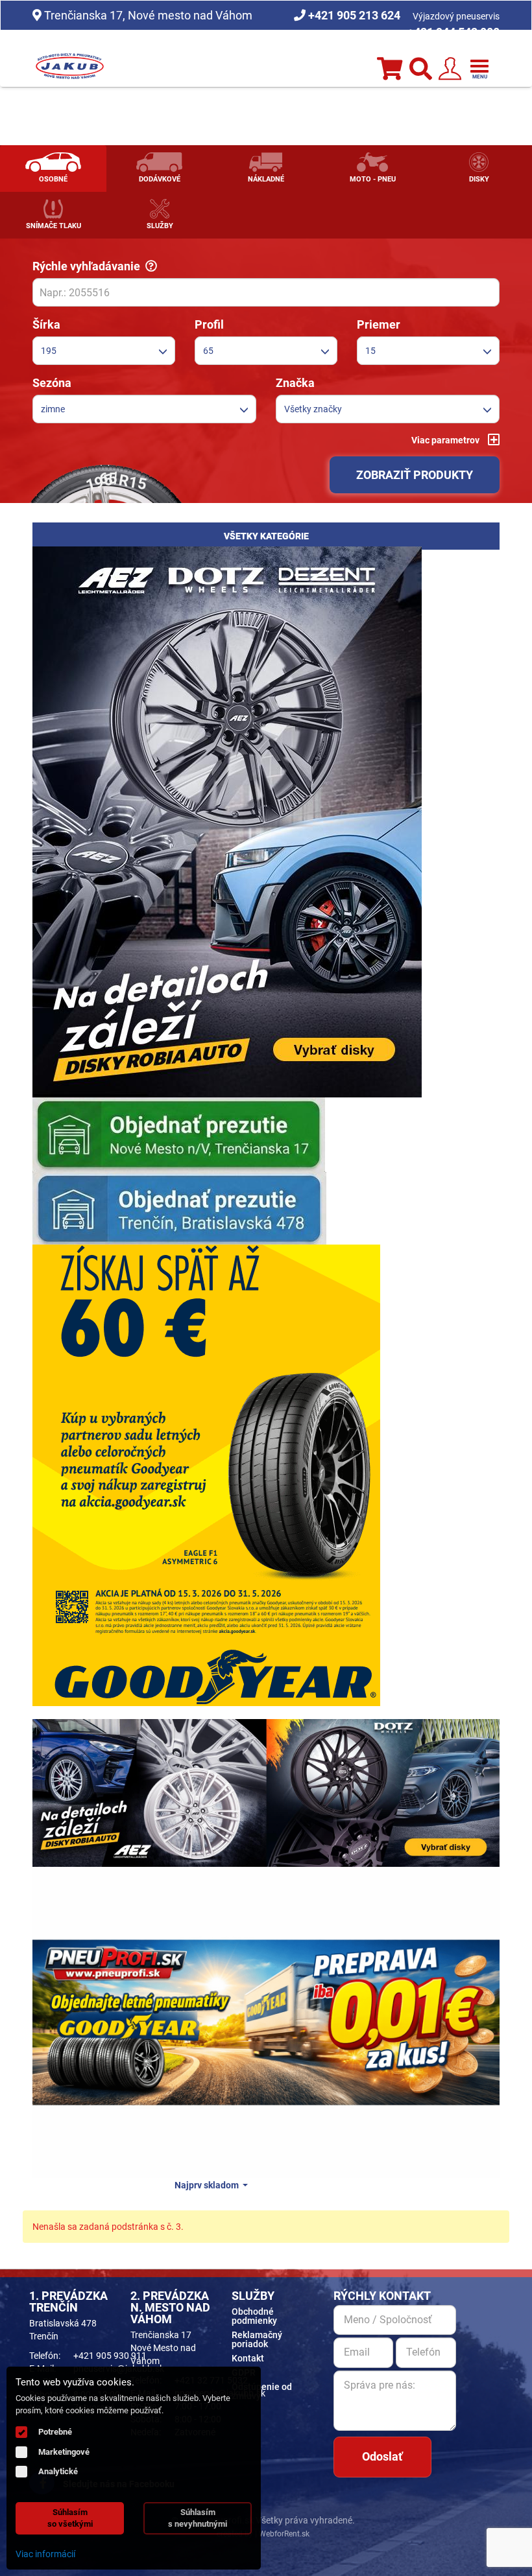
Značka (295, 383)
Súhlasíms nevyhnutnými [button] (198, 2518)
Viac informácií (45, 2554)
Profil (209, 324)
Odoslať (382, 2456)
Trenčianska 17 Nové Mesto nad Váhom (163, 2348)
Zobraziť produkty (415, 475)
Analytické (58, 2471)
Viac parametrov (446, 440)
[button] (104, 351)
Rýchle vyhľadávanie (89, 266)
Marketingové (64, 2452)
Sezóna (52, 383)
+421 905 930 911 (110, 2356)
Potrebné (55, 2432)
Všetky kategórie (266, 536)
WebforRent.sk (283, 2534)
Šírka (46, 324)
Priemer (379, 324)
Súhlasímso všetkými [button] (70, 2518)
